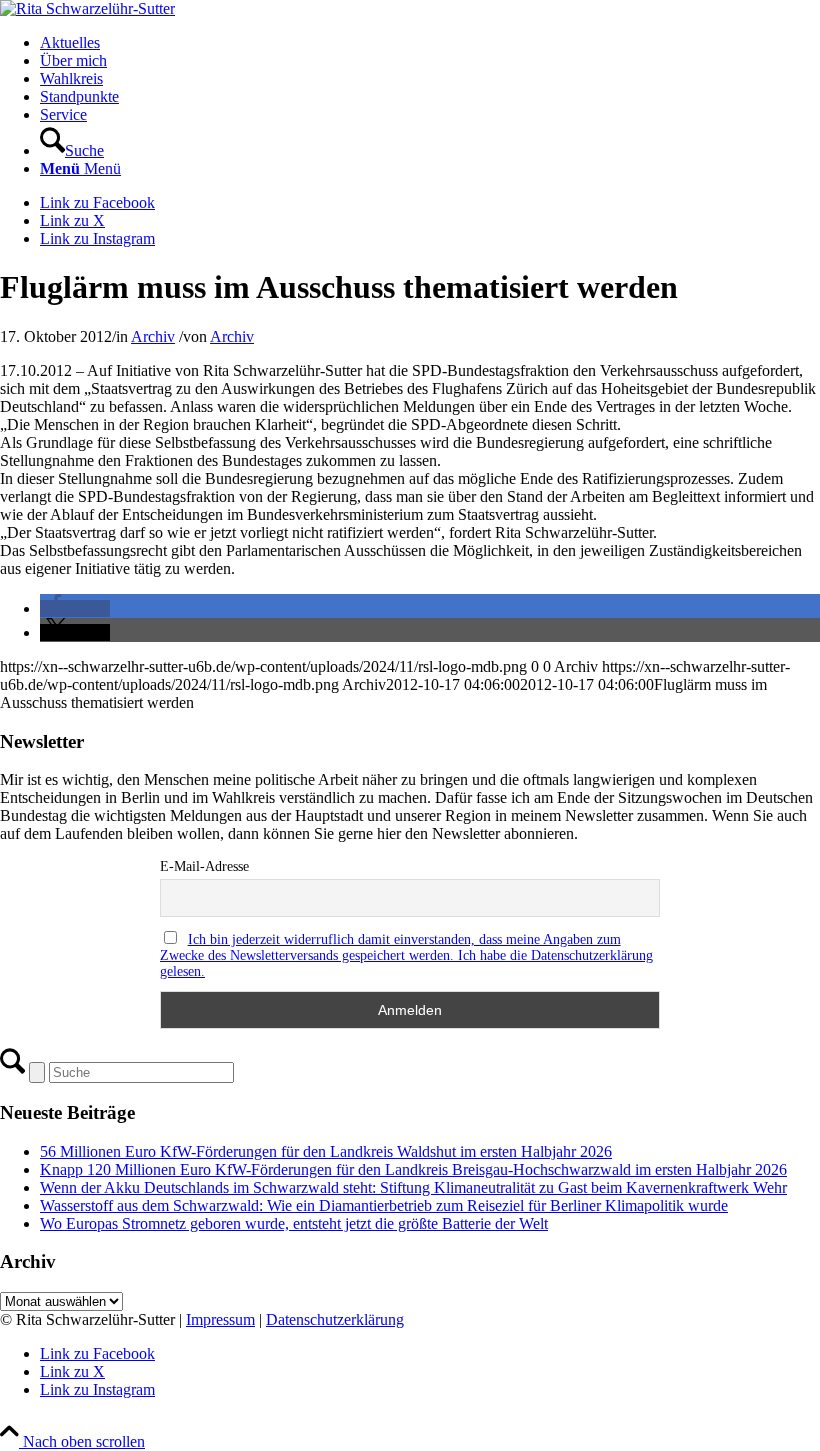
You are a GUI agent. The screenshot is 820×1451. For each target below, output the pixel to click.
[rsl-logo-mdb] (87, 8)
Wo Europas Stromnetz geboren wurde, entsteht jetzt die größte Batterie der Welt (294, 1223)
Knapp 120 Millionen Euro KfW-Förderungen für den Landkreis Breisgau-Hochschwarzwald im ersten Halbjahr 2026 (413, 1169)
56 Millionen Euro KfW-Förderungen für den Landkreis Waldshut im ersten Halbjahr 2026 (326, 1151)
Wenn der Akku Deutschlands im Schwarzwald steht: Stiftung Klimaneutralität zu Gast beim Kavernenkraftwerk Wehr (413, 1187)
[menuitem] (430, 43)
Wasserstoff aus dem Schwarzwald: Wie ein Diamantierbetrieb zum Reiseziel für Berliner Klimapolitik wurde (384, 1205)
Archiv (153, 336)
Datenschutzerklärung (335, 1319)
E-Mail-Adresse (204, 866)
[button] (75, 608)
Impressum (220, 1319)
